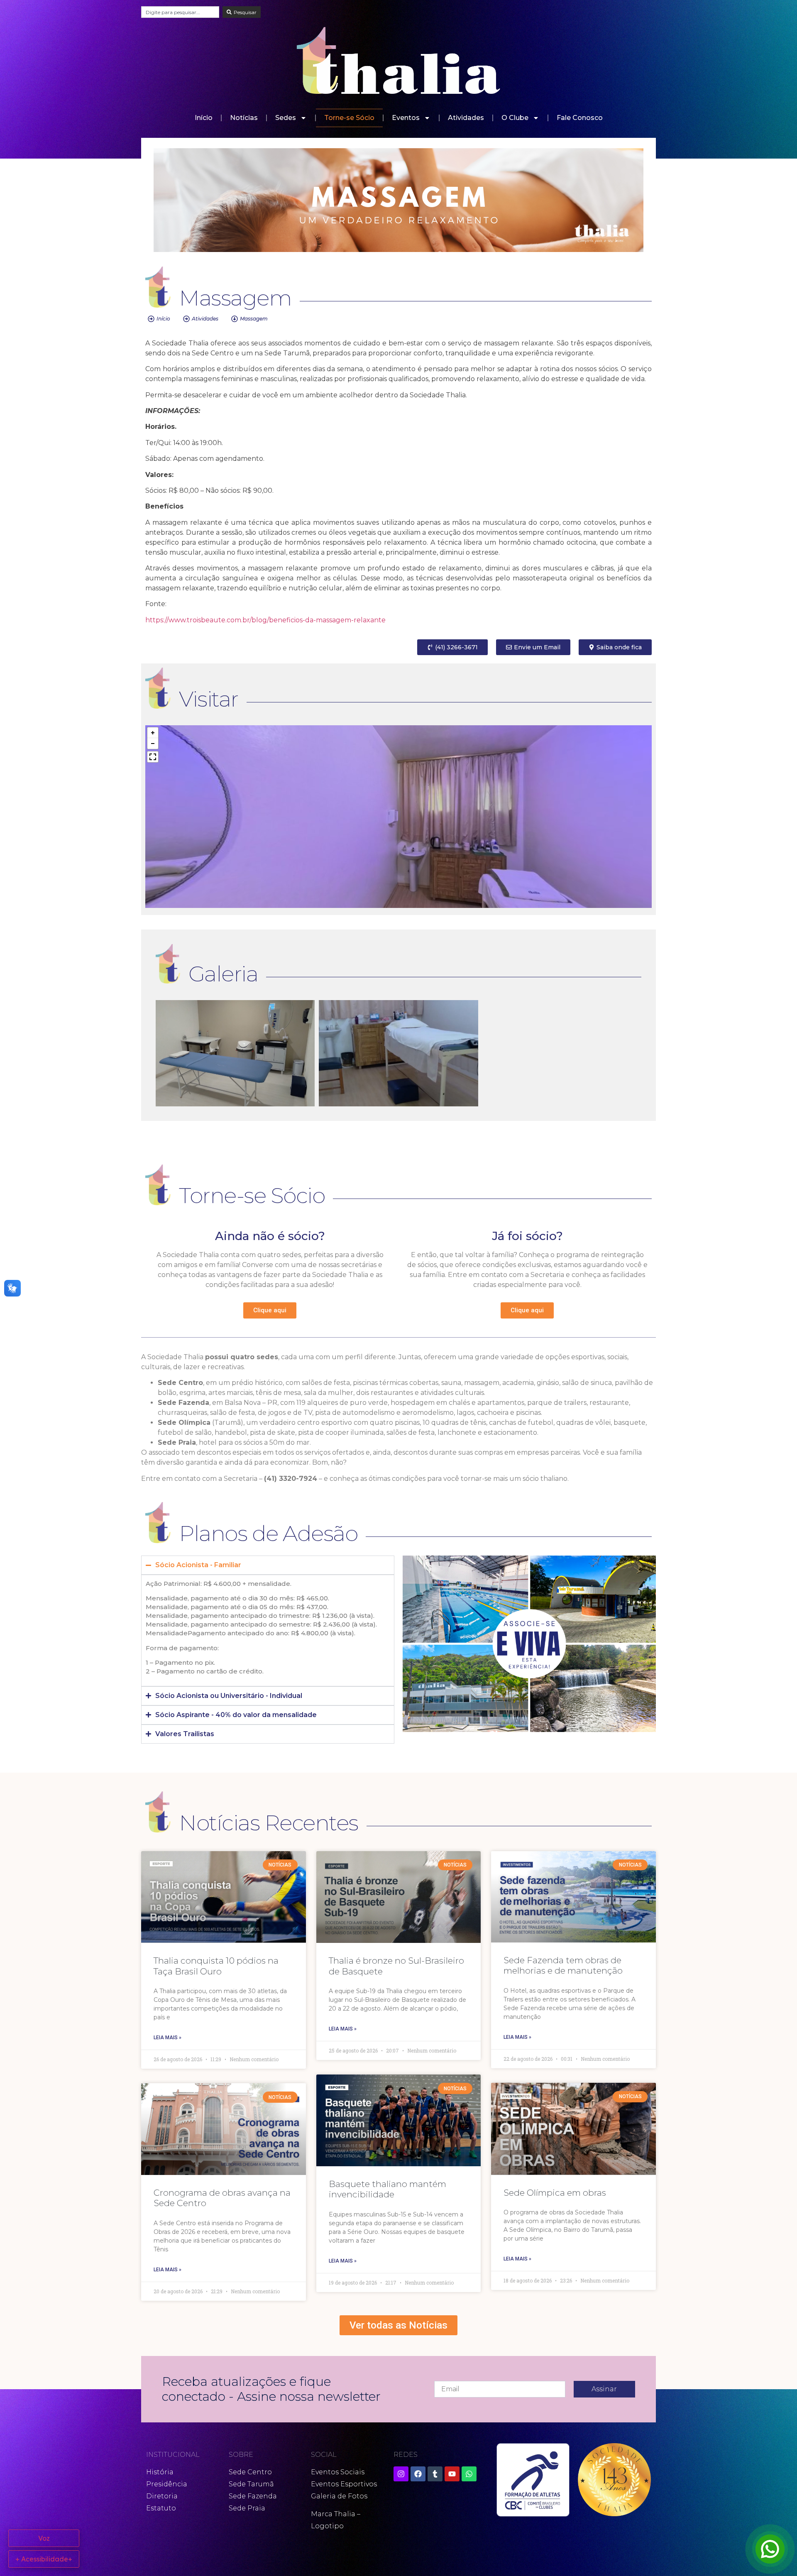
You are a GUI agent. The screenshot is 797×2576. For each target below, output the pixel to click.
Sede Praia (247, 2508)
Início (204, 118)
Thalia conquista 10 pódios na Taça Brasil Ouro (216, 1966)
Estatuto (161, 2508)
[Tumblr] (435, 2474)
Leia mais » (167, 2038)
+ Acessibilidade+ (44, 2559)
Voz (44, 2538)
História (160, 2472)
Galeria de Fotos (339, 2496)
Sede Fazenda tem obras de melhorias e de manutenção (563, 1965)
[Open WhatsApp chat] (770, 2549)
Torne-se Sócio (349, 118)
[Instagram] (401, 2474)
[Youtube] (452, 2474)
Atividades (466, 118)
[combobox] (180, 12)
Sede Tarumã (251, 2484)
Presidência (167, 2484)
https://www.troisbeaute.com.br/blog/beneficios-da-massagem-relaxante (265, 620)
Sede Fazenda (253, 2496)
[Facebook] (418, 2474)
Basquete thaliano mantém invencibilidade (387, 2189)
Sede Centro (250, 2472)
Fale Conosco (580, 118)
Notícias (244, 118)
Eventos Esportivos (344, 2484)
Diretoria (162, 2496)
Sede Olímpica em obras (555, 2193)
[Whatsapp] (469, 2474)
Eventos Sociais (338, 2472)
